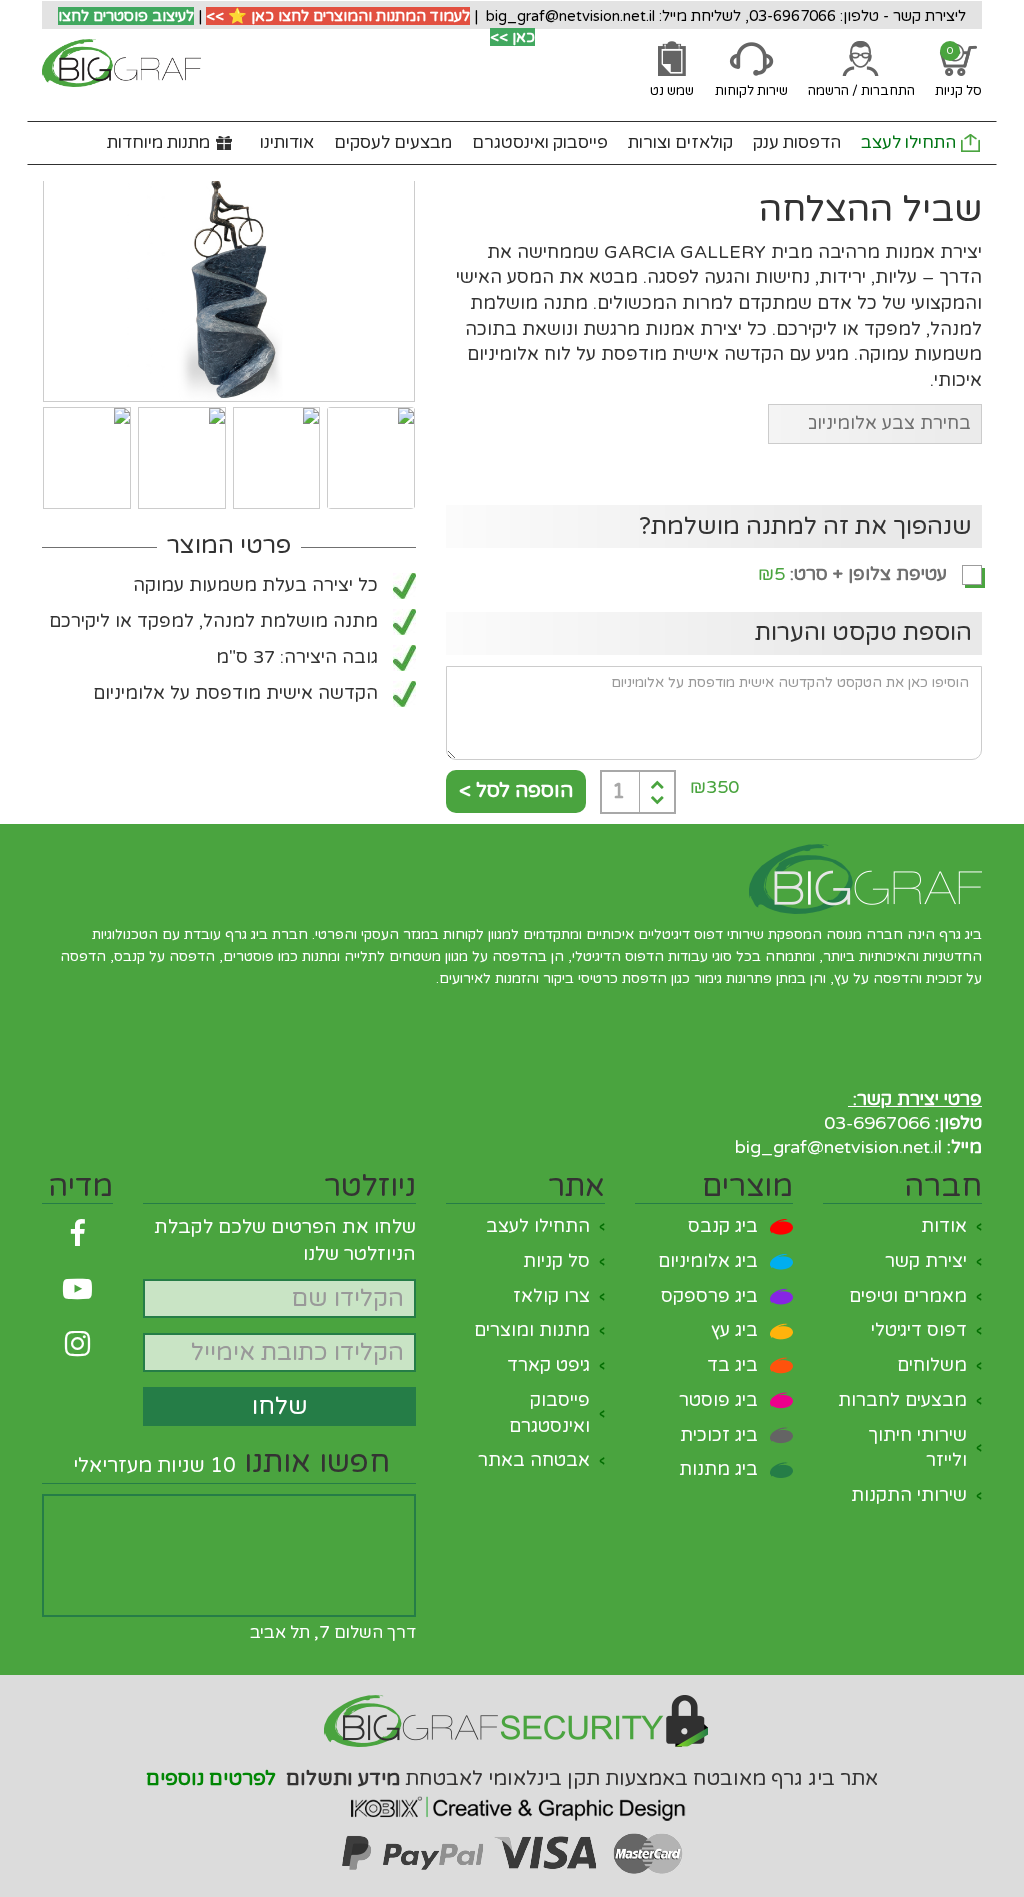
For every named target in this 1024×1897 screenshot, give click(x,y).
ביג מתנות (718, 1469)
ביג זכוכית (719, 1435)
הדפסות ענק (797, 142)
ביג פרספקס (709, 1296)
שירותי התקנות (909, 1495)
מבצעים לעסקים (393, 142)
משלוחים (932, 1365)
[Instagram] (77, 1344)
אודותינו (287, 142)
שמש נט (672, 91)
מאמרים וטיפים (908, 1296)
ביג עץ (734, 1330)
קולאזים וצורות (680, 142)
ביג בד (732, 1365)
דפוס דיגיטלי (919, 1330)
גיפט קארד (548, 1365)
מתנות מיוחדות (158, 142)
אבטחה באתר (534, 1460)
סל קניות (556, 1261)
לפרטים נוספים (211, 1779)
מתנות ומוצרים (532, 1330)
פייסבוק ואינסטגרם (540, 142)
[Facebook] (77, 1234)
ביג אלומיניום (708, 1261)
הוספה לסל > (516, 791)
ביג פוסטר (718, 1400)
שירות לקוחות (751, 91)
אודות (944, 1226)
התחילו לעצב (908, 142)
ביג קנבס (723, 1226)
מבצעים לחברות (902, 1400)
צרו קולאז (551, 1296)
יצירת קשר (926, 1261)
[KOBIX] (512, 1802)
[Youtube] (77, 1289)
